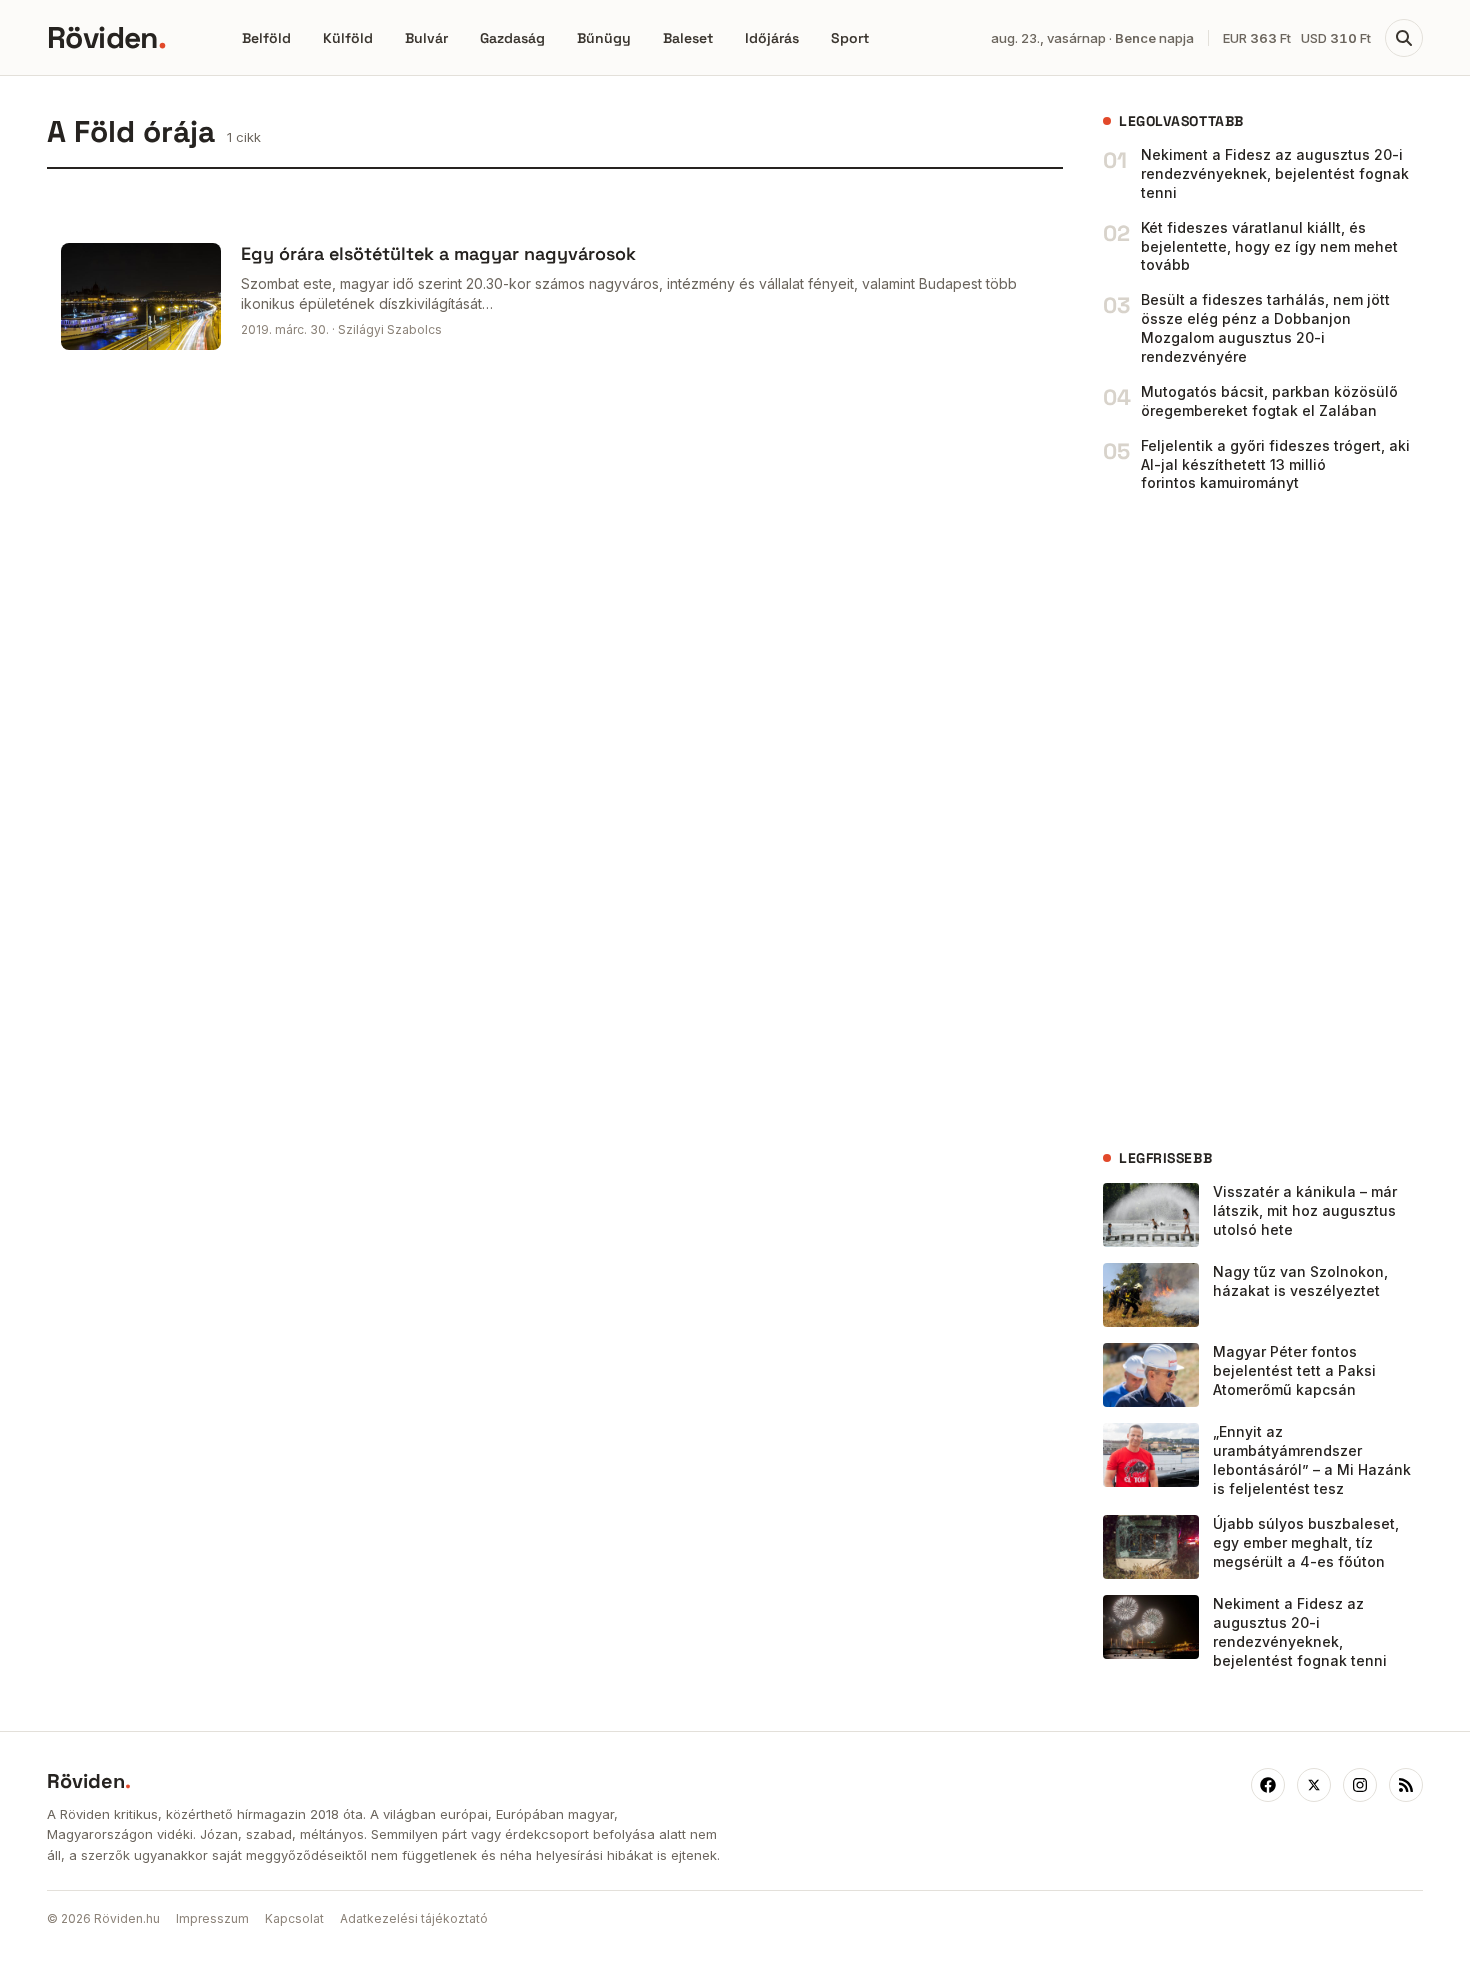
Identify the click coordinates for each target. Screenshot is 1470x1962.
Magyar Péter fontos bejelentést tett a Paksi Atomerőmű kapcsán (1294, 1370)
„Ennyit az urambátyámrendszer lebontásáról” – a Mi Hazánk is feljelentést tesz (1312, 1460)
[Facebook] (1268, 1785)
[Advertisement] (1253, 821)
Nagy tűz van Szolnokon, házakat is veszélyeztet (1300, 1281)
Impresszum (212, 1918)
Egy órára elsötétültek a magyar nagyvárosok (438, 253)
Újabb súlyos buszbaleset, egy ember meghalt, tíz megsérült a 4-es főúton (1306, 1542)
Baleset (688, 38)
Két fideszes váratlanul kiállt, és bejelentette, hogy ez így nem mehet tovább (1269, 246)
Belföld (266, 38)
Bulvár (426, 38)
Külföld (348, 38)
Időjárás (772, 38)
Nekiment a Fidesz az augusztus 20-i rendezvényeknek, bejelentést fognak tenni (1275, 173)
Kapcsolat (294, 1918)
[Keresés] (1404, 38)
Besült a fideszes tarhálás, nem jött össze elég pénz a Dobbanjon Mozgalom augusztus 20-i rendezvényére (1265, 328)
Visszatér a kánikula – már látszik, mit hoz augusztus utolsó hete (1305, 1210)
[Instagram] (1360, 1785)
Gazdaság (512, 38)
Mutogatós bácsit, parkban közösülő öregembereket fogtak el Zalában (1269, 401)
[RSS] (1406, 1785)
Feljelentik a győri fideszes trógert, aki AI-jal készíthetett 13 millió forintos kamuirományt (1275, 464)
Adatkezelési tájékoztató (414, 1918)
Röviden (106, 37)
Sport (850, 38)
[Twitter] (1314, 1785)
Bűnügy (604, 38)
